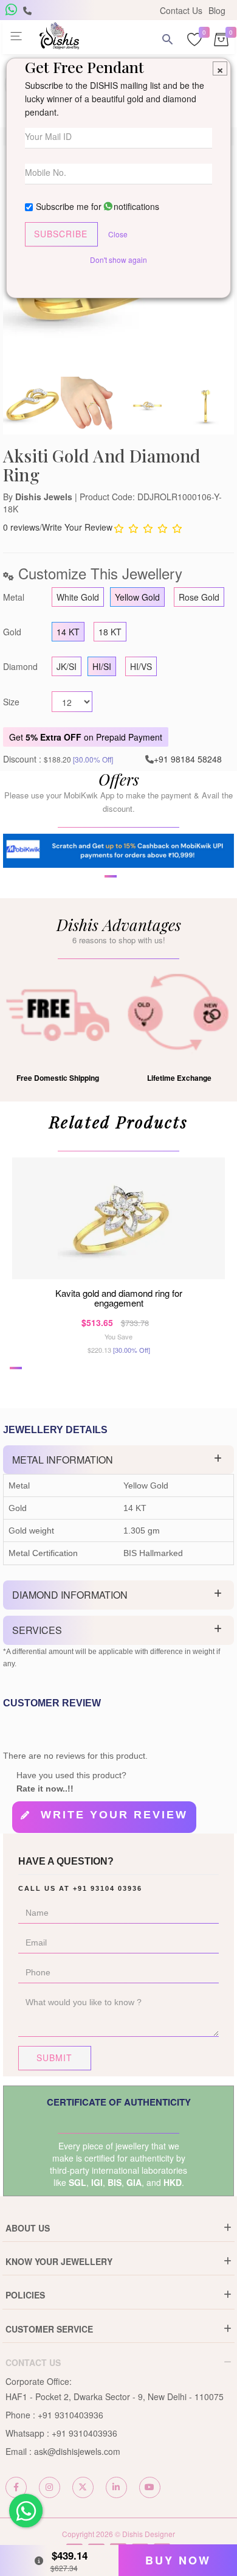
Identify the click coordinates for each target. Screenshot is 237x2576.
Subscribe (61, 234)
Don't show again (118, 260)
